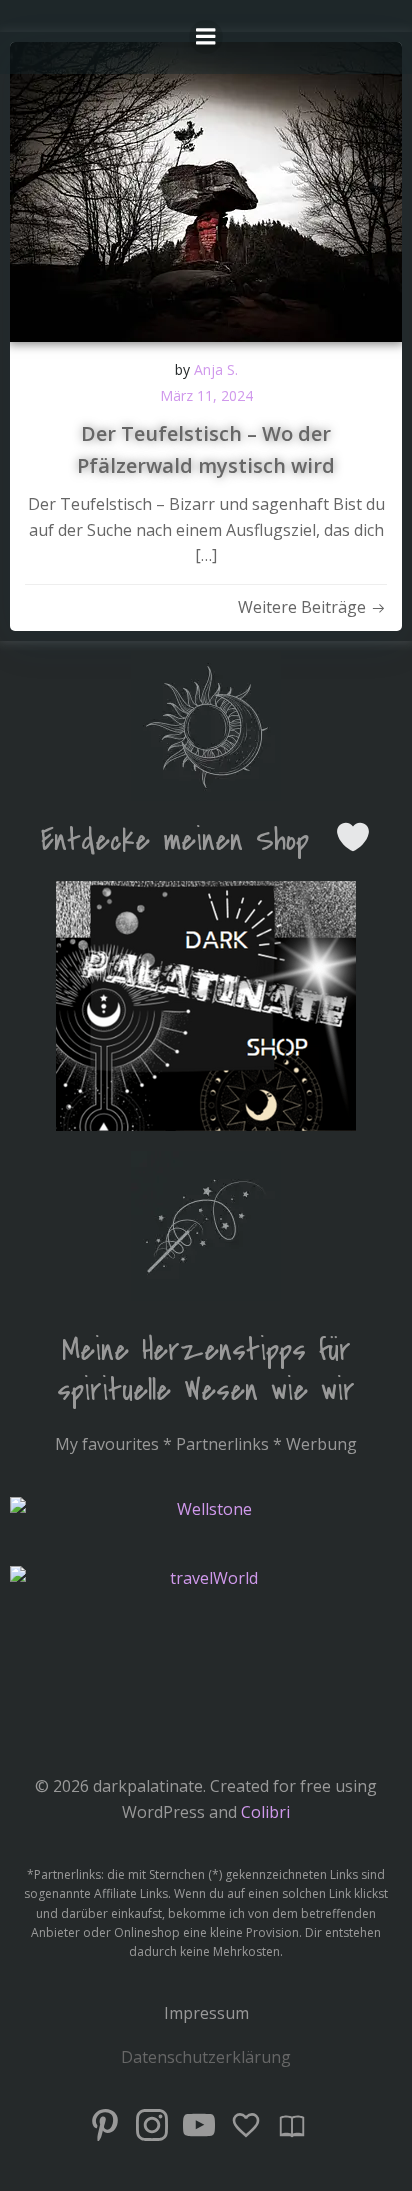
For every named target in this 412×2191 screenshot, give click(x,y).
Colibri (265, 1812)
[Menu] (206, 37)
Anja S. (216, 369)
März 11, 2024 (206, 395)
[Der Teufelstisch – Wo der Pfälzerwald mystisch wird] (206, 190)
